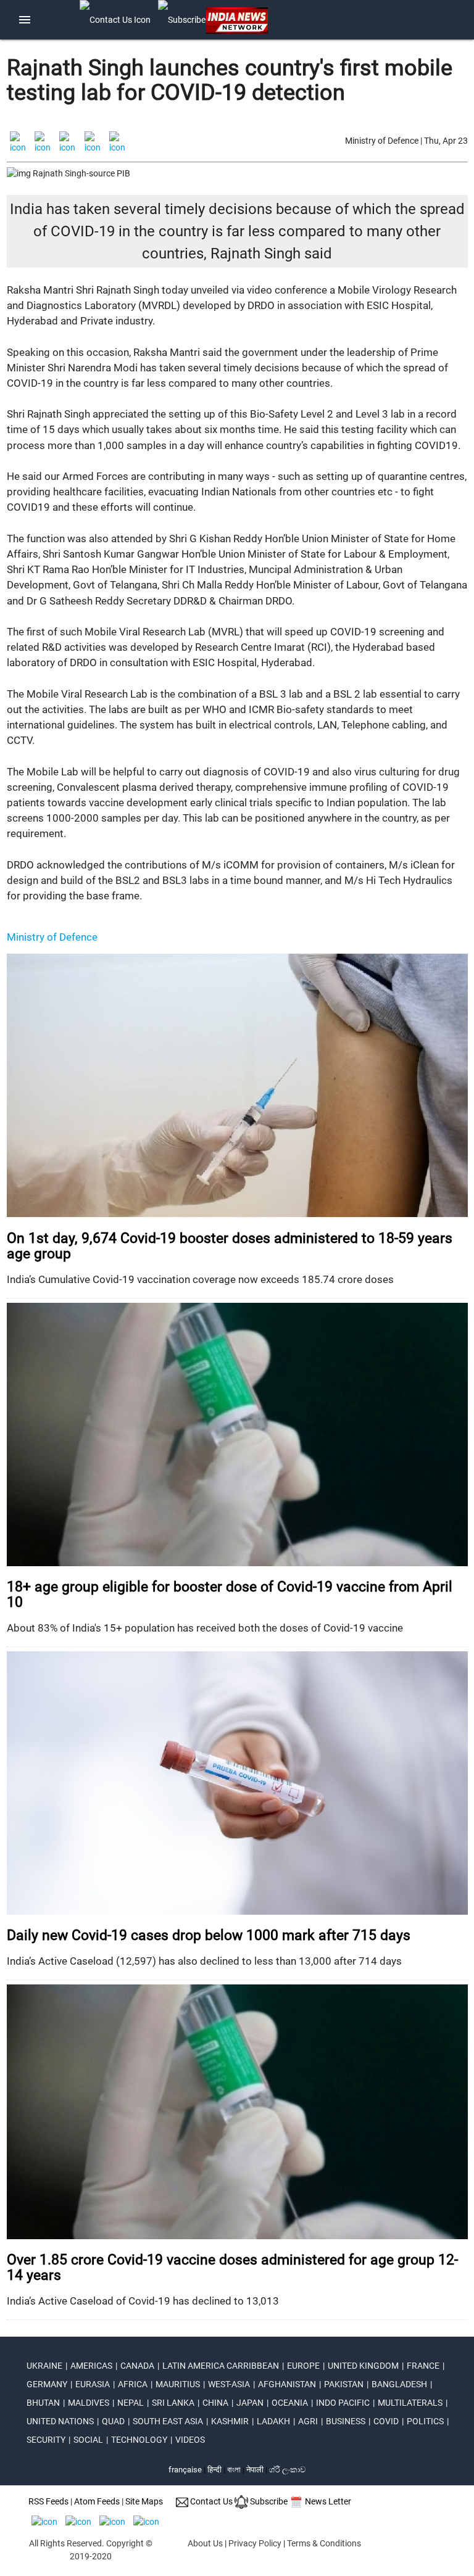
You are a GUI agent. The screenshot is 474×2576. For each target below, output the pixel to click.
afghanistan (287, 2384)
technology (139, 2440)
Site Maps (144, 2501)
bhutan (43, 2403)
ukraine (44, 2366)
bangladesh (399, 2384)
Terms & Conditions (324, 2543)
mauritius (178, 2384)
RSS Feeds (48, 2501)
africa (133, 2384)
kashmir (230, 2421)
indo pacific (343, 2403)
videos (190, 2440)
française (185, 2470)
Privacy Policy (255, 2543)
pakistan (344, 2384)
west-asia (229, 2384)
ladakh (273, 2421)
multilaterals (410, 2403)
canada (137, 2366)
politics (425, 2421)
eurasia (93, 2384)
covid (386, 2421)
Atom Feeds (97, 2501)
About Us (205, 2543)
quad (113, 2421)
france (423, 2366)
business (346, 2421)
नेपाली (255, 2470)
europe (303, 2366)
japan (250, 2403)
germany (47, 2384)
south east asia (168, 2421)
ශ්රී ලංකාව (287, 2470)
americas (91, 2366)
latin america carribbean (221, 2366)
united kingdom (363, 2366)
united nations (60, 2421)
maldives (89, 2403)
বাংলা (235, 2470)
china (215, 2403)
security (46, 2440)
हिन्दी (214, 2470)
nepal (131, 2403)
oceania (290, 2403)
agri (308, 2421)
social (88, 2440)
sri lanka (173, 2403)
